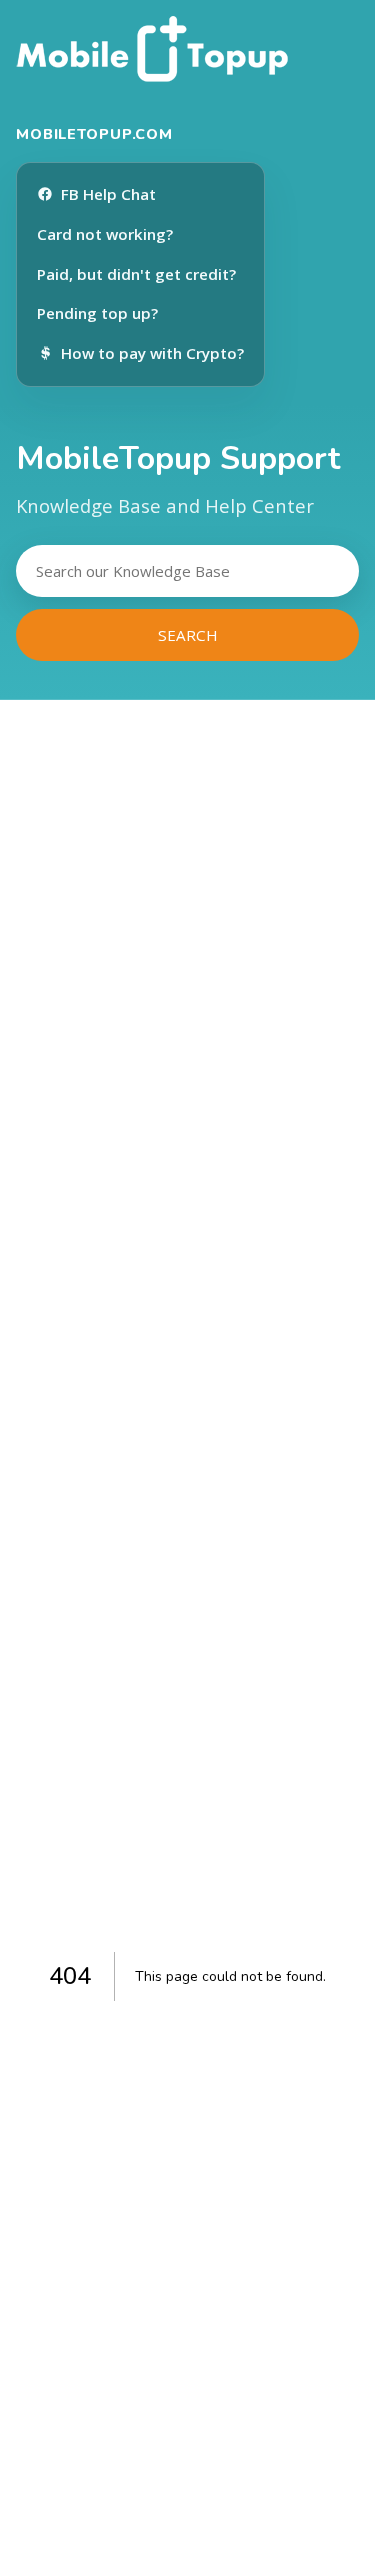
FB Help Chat (108, 194)
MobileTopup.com (94, 134)
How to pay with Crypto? (152, 353)
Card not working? (105, 234)
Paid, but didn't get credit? (136, 274)
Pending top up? (97, 313)
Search (188, 635)
